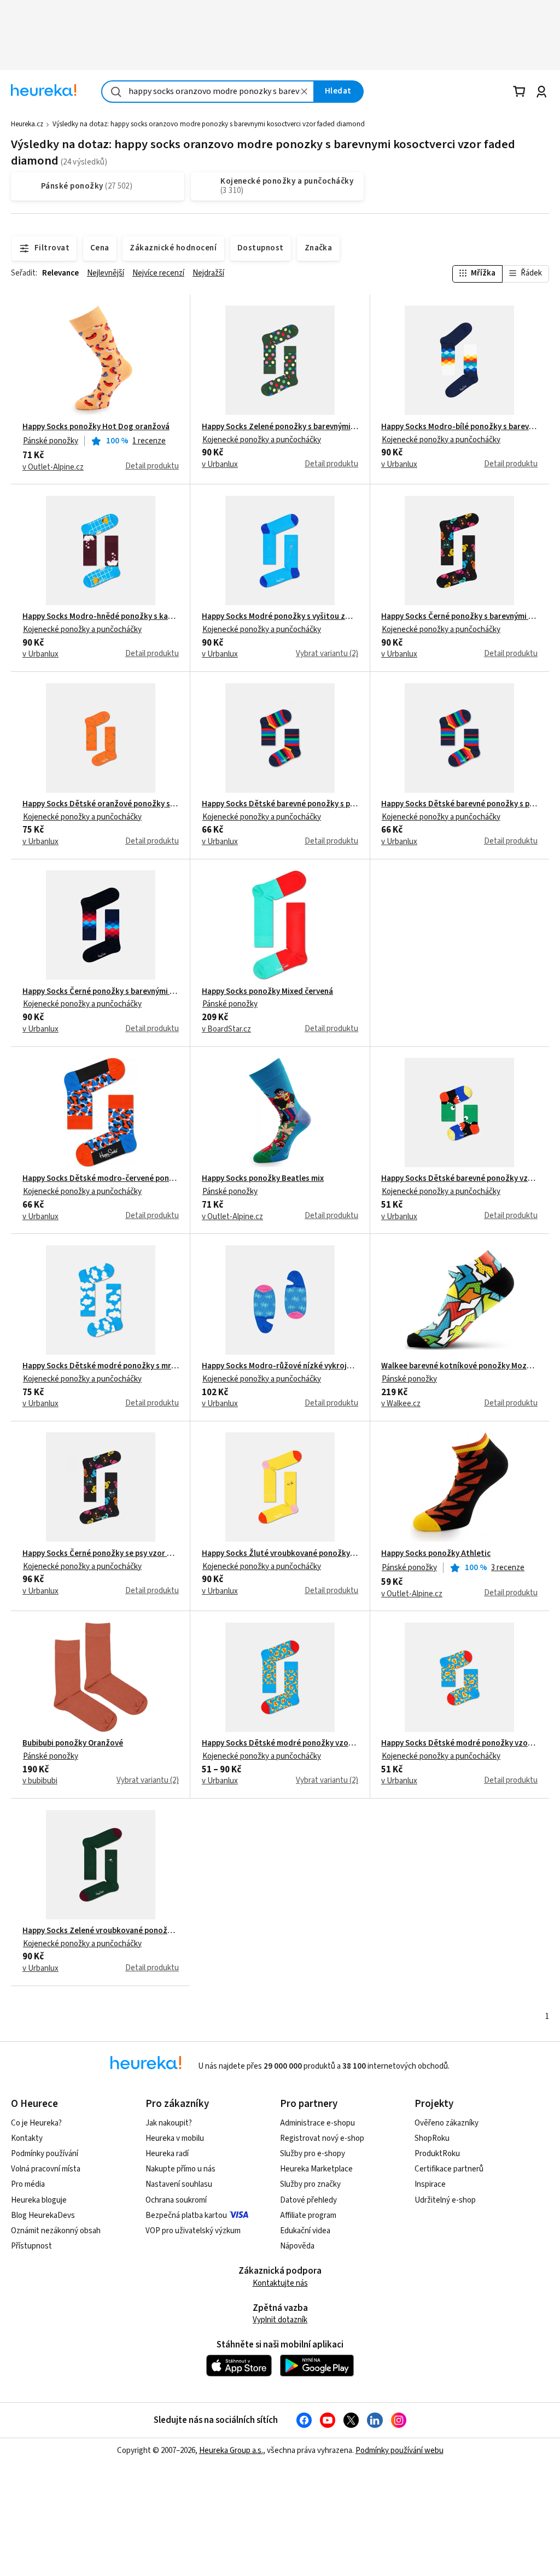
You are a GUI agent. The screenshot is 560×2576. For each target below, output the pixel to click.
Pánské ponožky (51, 441)
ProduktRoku (437, 2154)
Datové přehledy (308, 2200)
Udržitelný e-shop (445, 2200)
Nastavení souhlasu (179, 2184)
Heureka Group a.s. (231, 2451)
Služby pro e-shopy (313, 2154)
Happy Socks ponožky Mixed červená (267, 992)
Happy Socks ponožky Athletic (436, 1554)
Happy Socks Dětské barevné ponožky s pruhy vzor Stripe (280, 804)
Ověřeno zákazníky (447, 2123)
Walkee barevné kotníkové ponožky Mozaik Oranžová (459, 1366)
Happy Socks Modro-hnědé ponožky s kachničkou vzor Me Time (101, 617)
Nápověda (297, 2246)
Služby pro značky (310, 2184)
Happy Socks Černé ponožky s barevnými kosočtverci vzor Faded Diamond (101, 992)
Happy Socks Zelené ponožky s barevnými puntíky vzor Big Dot (280, 427)
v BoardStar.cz (226, 1029)
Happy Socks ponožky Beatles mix (263, 1179)
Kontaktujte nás (280, 2283)
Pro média (28, 2184)
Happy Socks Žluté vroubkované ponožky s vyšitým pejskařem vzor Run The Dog (280, 1554)
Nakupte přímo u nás (180, 2169)
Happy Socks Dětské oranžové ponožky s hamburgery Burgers (101, 804)
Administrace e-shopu (317, 2123)
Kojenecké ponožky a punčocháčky (262, 440)
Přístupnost (31, 2246)
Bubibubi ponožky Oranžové (73, 1743)
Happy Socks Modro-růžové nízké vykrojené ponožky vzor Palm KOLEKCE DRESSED (280, 1366)
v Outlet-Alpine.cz (53, 467)
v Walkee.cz (401, 1404)
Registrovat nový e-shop (322, 2138)
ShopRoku (432, 2138)
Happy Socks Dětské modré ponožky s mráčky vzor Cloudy (101, 1366)
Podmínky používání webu (399, 2451)
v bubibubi (40, 1781)
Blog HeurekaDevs (43, 2215)
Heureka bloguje (39, 2200)
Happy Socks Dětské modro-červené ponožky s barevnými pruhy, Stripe (101, 1179)
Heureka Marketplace (316, 2169)
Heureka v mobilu (175, 2138)
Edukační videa (305, 2231)
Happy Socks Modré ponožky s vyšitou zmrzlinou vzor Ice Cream (280, 617)
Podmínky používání (45, 2154)
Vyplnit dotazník (280, 2320)
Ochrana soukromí (176, 2200)
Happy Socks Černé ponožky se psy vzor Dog (101, 1554)
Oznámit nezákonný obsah (56, 2231)
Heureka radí (167, 2154)
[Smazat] (305, 92)
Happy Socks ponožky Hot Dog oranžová (96, 427)
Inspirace (430, 2184)
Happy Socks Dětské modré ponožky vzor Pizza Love (280, 1743)
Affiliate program (308, 2215)
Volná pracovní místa (46, 2169)
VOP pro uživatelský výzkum (193, 2231)
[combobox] (208, 92)
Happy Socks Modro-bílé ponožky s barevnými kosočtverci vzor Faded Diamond (459, 427)
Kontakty (27, 2138)
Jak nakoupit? (169, 2123)
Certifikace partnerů (449, 2169)
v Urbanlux (220, 465)
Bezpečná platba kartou (186, 2215)
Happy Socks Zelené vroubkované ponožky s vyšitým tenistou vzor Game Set (101, 1931)
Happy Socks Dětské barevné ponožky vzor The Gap (459, 1179)
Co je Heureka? (36, 2123)
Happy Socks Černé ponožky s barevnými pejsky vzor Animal (459, 617)
